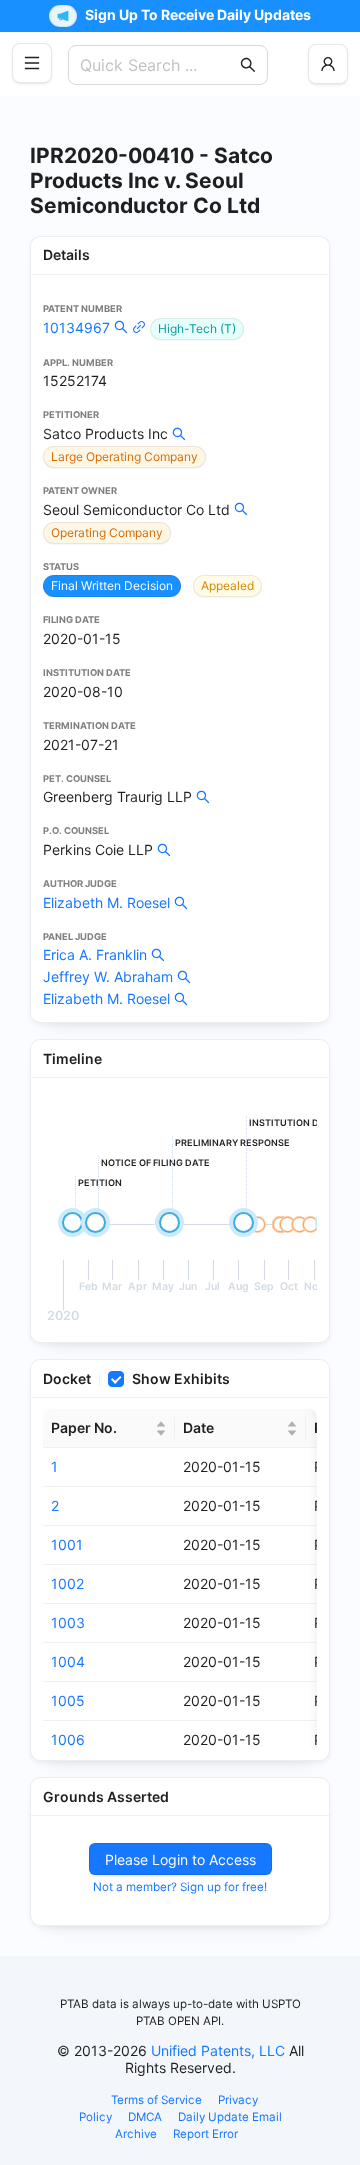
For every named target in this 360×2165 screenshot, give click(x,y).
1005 (68, 1700)
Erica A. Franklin (95, 954)
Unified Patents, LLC (218, 2050)
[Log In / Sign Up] (328, 64)
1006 (68, 1739)
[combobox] (158, 65)
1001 (67, 1544)
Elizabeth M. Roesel (106, 902)
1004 (68, 1661)
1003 (68, 1622)
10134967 (76, 327)
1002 (67, 1583)
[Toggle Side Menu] (32, 63)
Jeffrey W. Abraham (108, 976)
